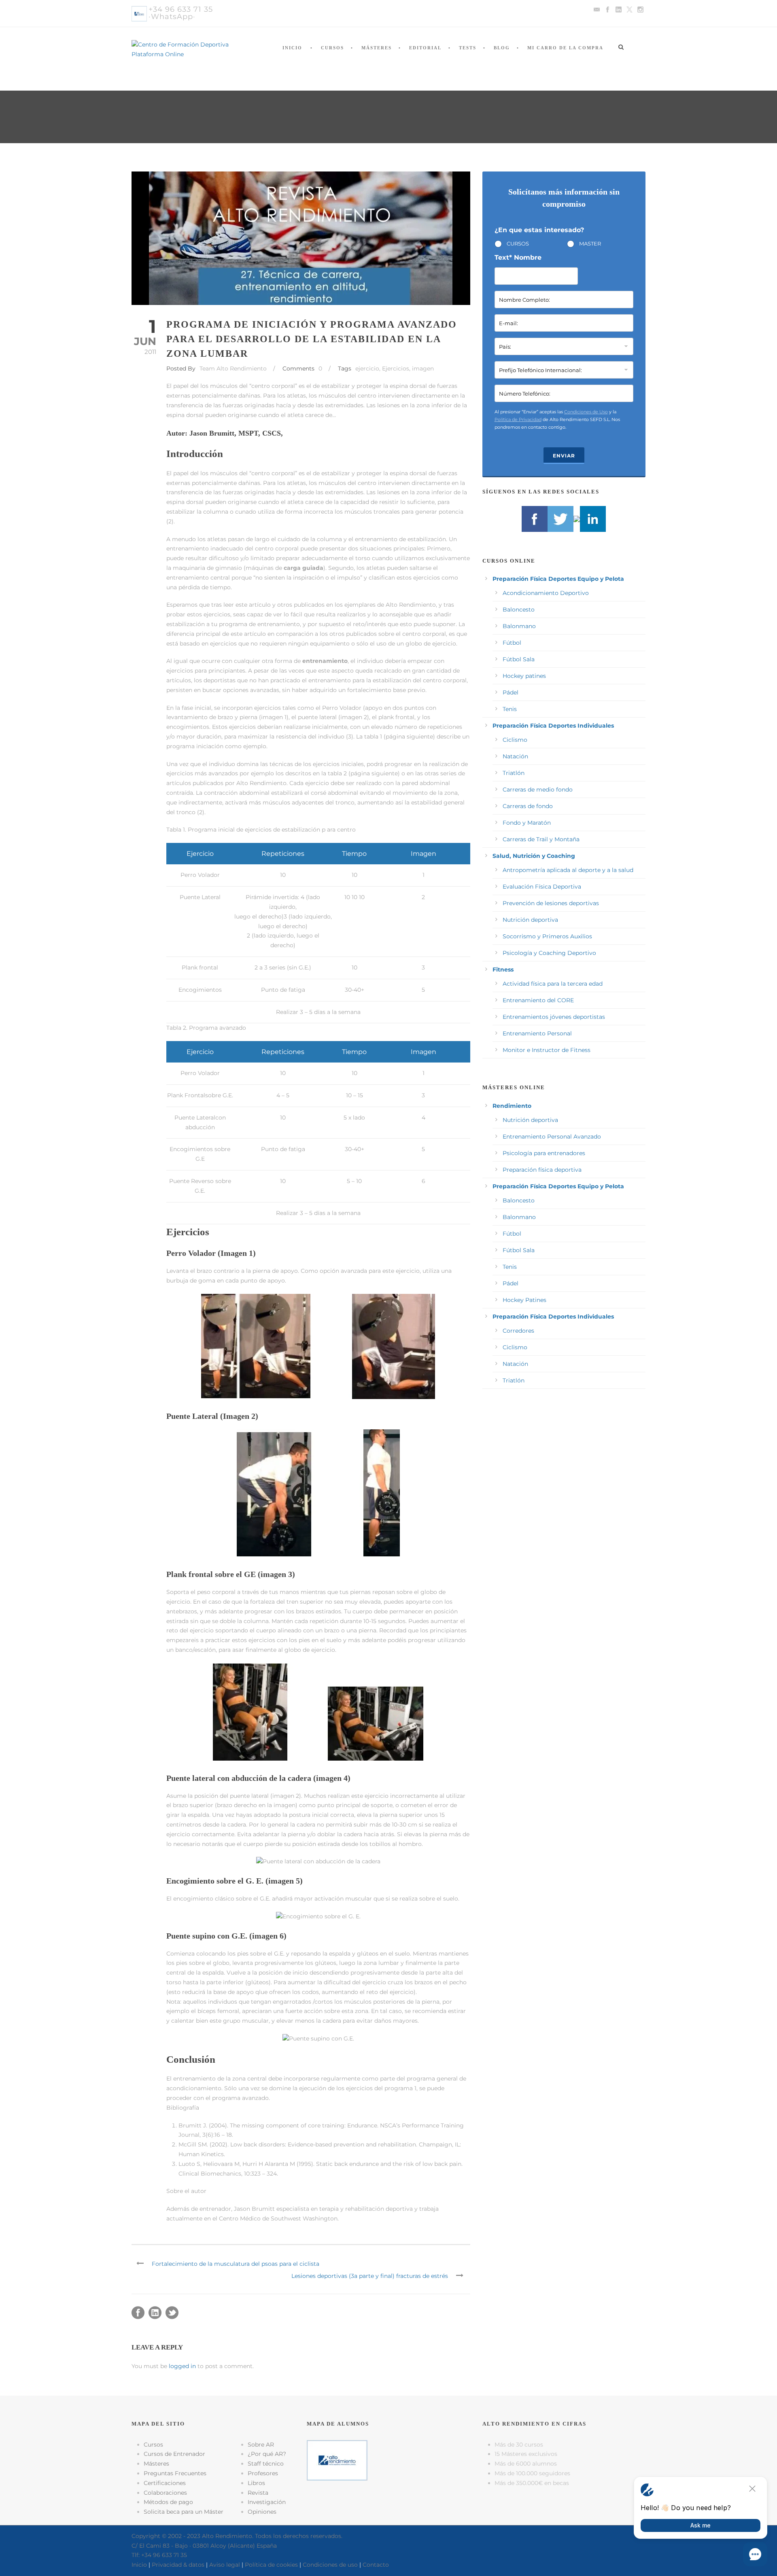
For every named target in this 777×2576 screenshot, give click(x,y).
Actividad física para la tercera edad (553, 984)
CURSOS (518, 243)
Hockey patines (524, 676)
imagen (423, 368)
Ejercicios (396, 368)
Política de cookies (271, 2565)
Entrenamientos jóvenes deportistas (554, 1017)
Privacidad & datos (178, 2565)
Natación (515, 756)
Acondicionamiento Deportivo (546, 593)
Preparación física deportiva (542, 1170)
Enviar (564, 456)
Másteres (377, 48)
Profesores (263, 2473)
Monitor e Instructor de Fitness (547, 1050)
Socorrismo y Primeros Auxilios (547, 936)
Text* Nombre (518, 257)
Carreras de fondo (528, 806)
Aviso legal (225, 2565)
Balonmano (519, 626)
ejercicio (367, 368)
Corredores (518, 1331)
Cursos (332, 48)
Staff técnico (266, 2464)
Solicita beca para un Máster (184, 2512)
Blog (502, 48)
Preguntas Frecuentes (175, 2473)
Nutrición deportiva (530, 920)
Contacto (376, 2565)
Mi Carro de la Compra (565, 48)
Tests (468, 48)
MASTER (590, 243)
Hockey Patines (524, 1300)
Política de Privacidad (518, 419)
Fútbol (512, 643)
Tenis (510, 709)
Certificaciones (165, 2483)
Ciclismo (515, 740)
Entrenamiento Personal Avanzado (552, 1137)
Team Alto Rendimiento (233, 368)
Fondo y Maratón (527, 823)
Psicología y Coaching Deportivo (549, 953)
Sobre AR (261, 2445)
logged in (182, 2366)
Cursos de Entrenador (174, 2454)
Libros (256, 2483)
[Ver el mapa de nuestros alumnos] (337, 2460)
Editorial (425, 48)
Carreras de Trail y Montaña (541, 839)
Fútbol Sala (519, 659)
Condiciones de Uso (586, 412)
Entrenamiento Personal (537, 1033)
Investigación (267, 2502)
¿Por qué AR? (267, 2454)
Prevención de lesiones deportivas (551, 903)
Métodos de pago (168, 2502)
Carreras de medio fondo (538, 790)
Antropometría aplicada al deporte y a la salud (568, 870)
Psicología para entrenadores (544, 1153)
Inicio (292, 48)
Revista (258, 2493)
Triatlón (514, 773)
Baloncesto (519, 610)
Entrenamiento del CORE (538, 1000)
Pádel (511, 692)
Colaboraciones (165, 2493)
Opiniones (262, 2512)
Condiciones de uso (330, 2565)
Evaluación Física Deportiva (542, 887)
